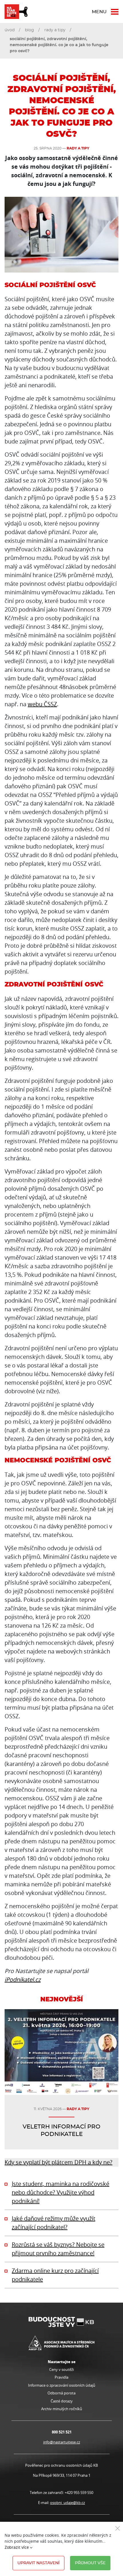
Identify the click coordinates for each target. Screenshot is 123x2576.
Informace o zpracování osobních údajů (62, 2385)
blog (29, 30)
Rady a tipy (78, 148)
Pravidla (61, 2377)
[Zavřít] (118, 2528)
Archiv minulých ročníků (62, 2409)
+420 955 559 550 (79, 2493)
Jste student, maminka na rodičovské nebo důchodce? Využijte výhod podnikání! (60, 2192)
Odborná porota (61, 2393)
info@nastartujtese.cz (62, 2442)
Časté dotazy (62, 2401)
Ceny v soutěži (61, 2369)
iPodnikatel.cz (23, 1979)
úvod (10, 30)
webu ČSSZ (42, 704)
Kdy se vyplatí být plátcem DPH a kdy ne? (58, 2162)
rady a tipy (55, 30)
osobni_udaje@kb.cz (68, 2503)
